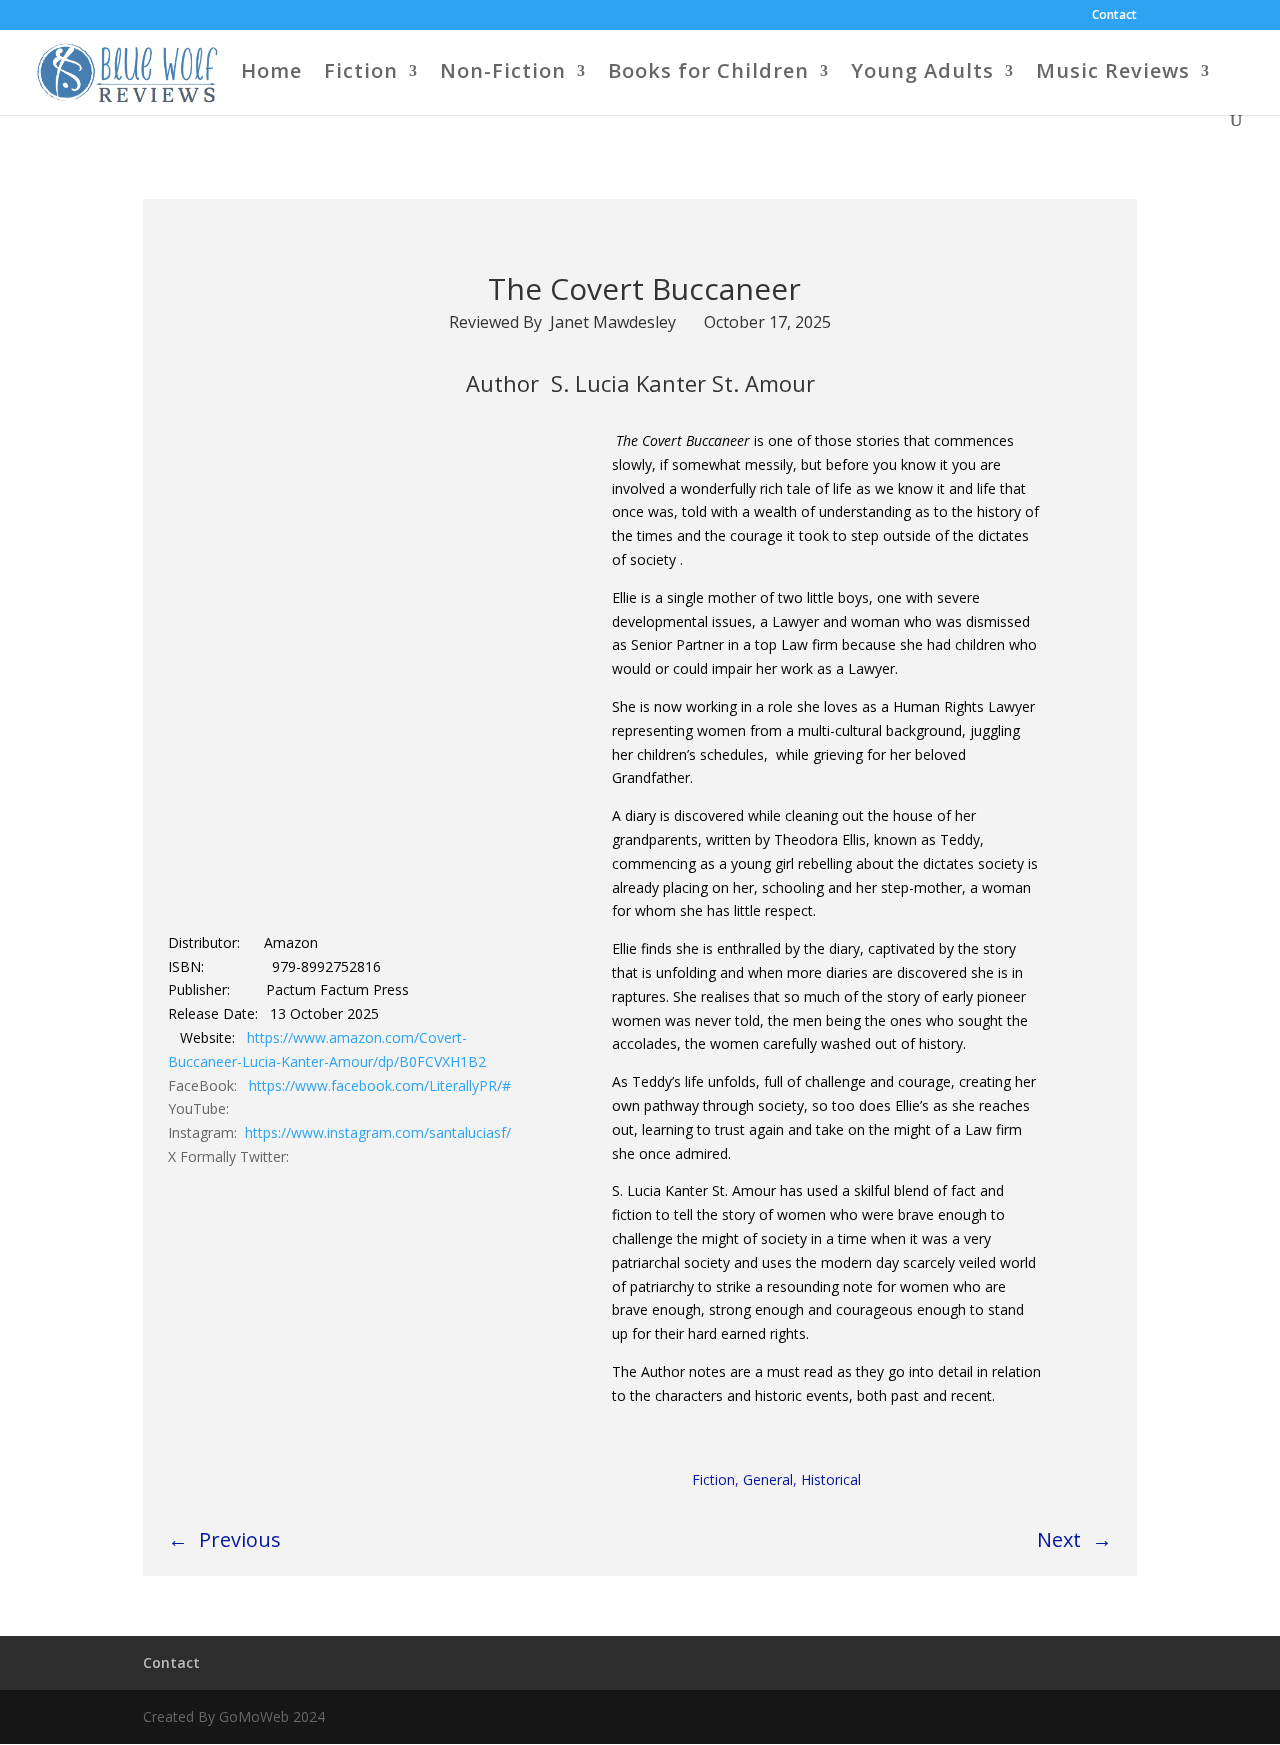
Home (271, 74)
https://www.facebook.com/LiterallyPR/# (380, 1085)
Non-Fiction (503, 74)
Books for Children (708, 74)
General (768, 1479)
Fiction (361, 74)
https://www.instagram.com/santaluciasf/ (378, 1132)
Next (1059, 1539)
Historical (831, 1479)
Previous (240, 1539)
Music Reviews (1113, 74)
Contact (1114, 16)
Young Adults (922, 74)
